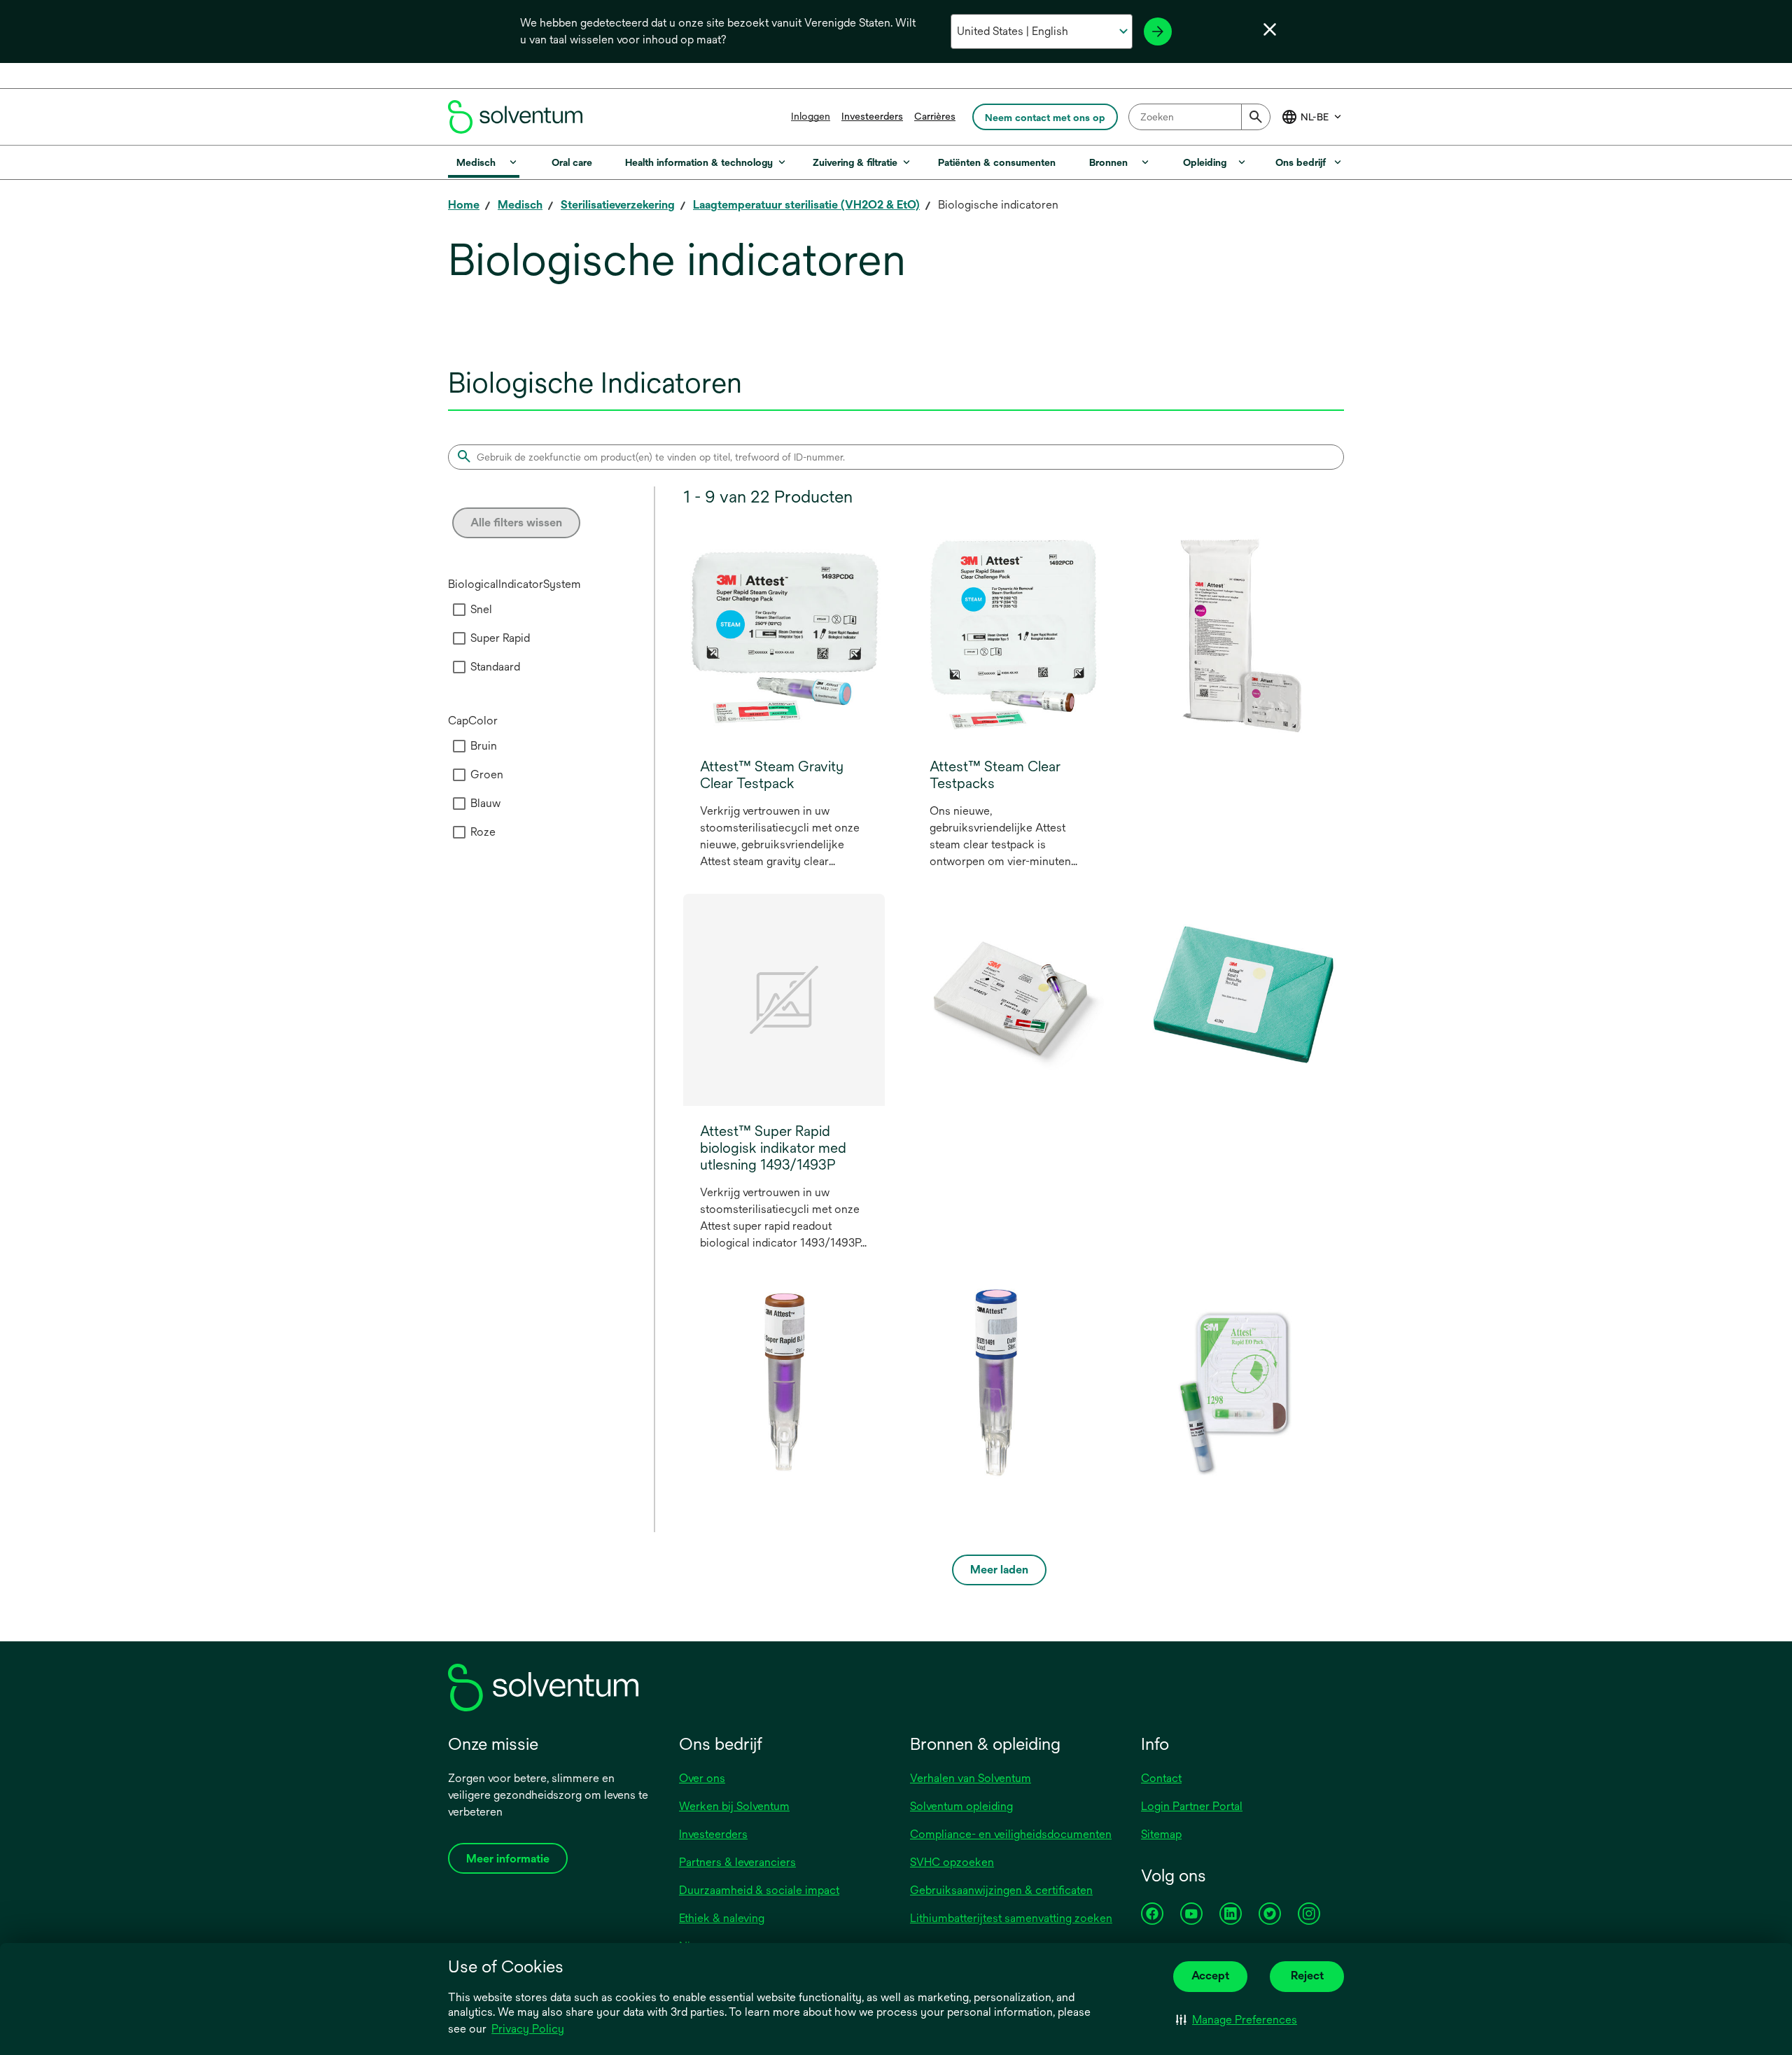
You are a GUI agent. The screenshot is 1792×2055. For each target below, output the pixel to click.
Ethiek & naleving (722, 1918)
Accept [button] (1210, 1976)
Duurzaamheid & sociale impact (759, 1890)
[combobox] (1199, 117)
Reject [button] (1307, 1976)
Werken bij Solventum (734, 1806)
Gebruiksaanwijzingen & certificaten (1001, 1890)
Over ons (702, 1778)
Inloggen (811, 116)
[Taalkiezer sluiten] (1270, 29)
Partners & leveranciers (737, 1862)
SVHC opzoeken (952, 1862)
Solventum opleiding (961, 1806)
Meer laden (999, 1570)
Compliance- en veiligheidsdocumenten (1011, 1834)
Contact (1161, 1778)
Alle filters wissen (516, 522)
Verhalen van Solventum (971, 1778)
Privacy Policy (528, 2029)
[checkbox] (459, 610)
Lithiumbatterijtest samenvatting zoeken (1011, 1918)
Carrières (935, 116)
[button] (1237, 2020)
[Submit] (1256, 117)
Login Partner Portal (1192, 1806)
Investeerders (872, 116)
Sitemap (1161, 1834)
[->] (1158, 31)
